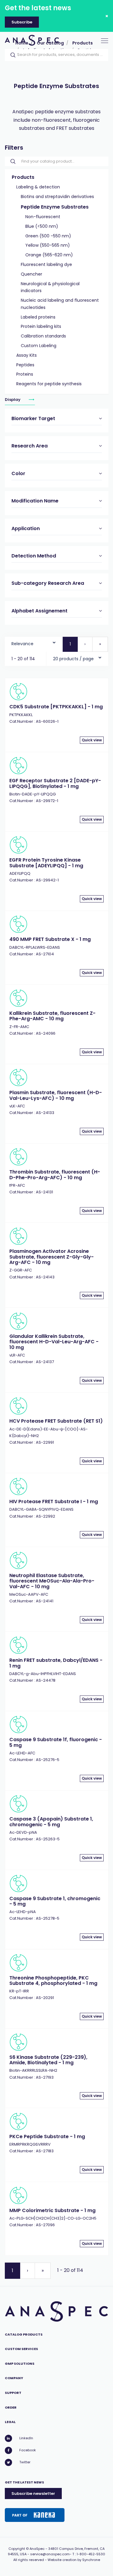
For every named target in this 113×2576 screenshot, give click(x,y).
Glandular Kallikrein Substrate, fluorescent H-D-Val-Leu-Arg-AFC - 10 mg (54, 1342)
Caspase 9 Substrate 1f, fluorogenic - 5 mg (56, 1742)
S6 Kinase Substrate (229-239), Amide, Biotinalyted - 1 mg (48, 2060)
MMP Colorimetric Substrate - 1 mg (52, 2210)
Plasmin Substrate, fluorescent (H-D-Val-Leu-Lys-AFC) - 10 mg (56, 1095)
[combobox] (34, 642)
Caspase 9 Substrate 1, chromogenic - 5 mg (55, 1901)
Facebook (28, 2450)
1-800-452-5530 (91, 2554)
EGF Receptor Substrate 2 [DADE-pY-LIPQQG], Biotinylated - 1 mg (55, 783)
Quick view (92, 740)
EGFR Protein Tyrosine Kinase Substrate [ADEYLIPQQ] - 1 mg (46, 863)
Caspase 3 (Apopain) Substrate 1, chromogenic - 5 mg (51, 1822)
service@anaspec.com (50, 2554)
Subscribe (22, 22)
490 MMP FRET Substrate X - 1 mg (50, 939)
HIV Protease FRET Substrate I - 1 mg (54, 1502)
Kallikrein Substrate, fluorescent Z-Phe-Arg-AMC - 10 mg (52, 1016)
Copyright (17, 2549)
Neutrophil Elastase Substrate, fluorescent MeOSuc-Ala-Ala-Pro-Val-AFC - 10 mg (52, 1581)
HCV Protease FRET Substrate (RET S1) (56, 1421)
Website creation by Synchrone (74, 2560)
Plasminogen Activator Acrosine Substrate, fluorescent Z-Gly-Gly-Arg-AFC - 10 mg (52, 1257)
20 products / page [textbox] (73, 659)
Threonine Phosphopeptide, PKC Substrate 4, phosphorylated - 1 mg (53, 1981)
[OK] (11, 55)
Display (13, 400)
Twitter (25, 2462)
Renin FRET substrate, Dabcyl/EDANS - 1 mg (56, 1663)
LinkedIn (26, 2438)
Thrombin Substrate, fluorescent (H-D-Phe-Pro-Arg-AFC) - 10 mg (55, 1175)
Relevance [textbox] (22, 644)
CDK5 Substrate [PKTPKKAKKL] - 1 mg (56, 707)
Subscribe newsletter (33, 2494)
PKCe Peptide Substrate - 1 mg (47, 2136)
